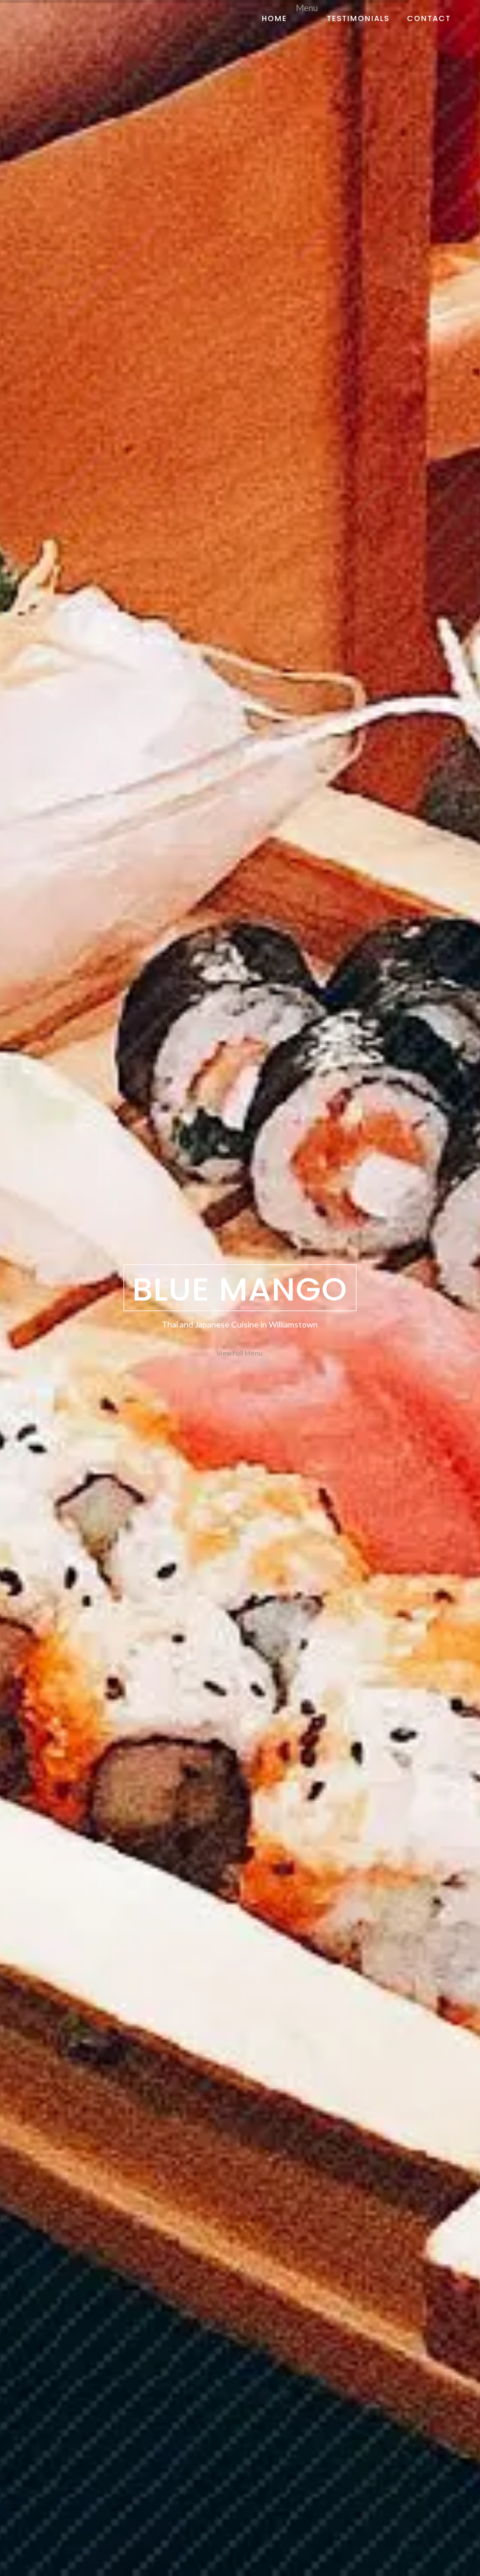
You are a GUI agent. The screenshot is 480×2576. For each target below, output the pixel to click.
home (274, 18)
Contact (429, 18)
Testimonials (358, 18)
